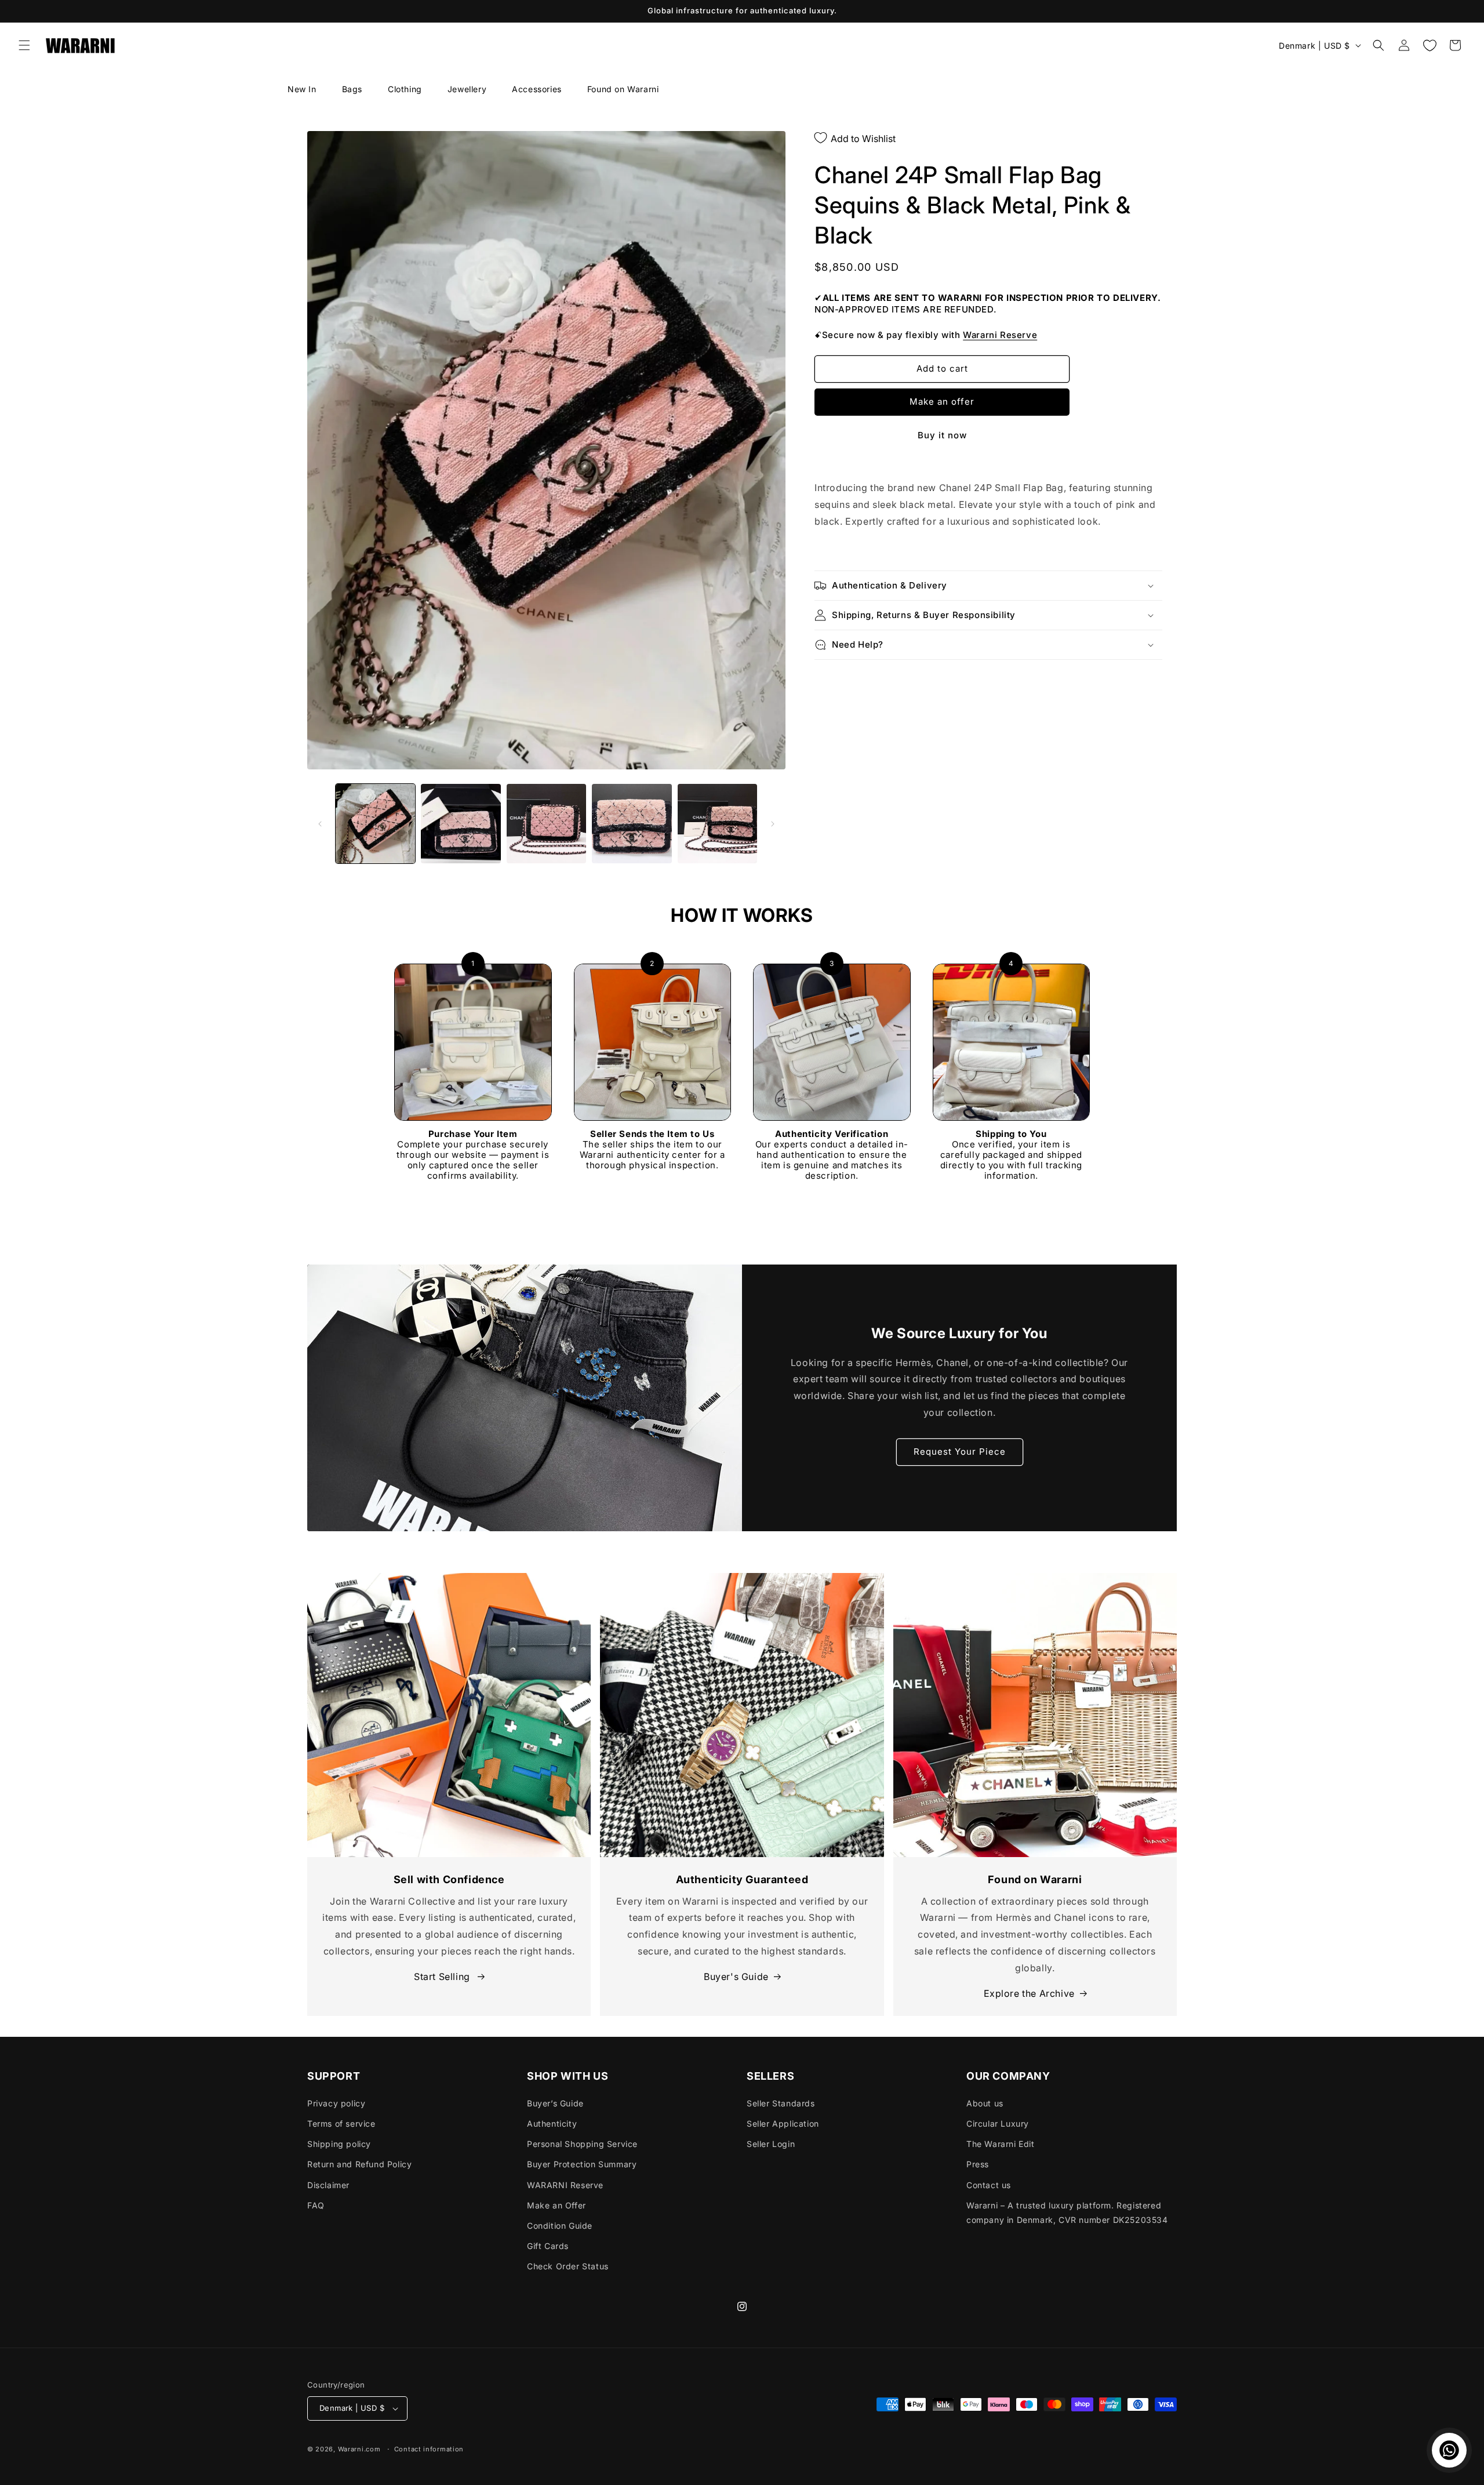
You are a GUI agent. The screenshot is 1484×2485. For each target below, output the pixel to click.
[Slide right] (773, 824)
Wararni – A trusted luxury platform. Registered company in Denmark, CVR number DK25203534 (1067, 2212)
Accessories (537, 89)
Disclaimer (328, 2185)
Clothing (405, 89)
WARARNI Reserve (565, 2185)
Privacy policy (336, 2103)
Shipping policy (339, 2144)
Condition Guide (560, 2226)
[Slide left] (320, 824)
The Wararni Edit (1001, 2144)
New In (302, 89)
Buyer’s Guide (555, 2103)
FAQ (316, 2205)
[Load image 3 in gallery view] (546, 824)
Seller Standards (781, 2103)
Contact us (989, 2185)
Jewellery (467, 89)
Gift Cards (548, 2246)
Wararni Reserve (1000, 335)
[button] (24, 45)
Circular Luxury (998, 2123)
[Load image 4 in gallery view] (632, 824)
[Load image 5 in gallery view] (717, 824)
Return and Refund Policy (359, 2164)
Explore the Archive (1029, 1993)
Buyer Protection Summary (582, 2164)
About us (985, 2103)
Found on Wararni (623, 89)
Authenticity (552, 2123)
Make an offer (942, 402)
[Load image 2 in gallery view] (461, 824)
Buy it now (942, 435)
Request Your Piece (960, 1452)
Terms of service (341, 2123)
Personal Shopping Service (582, 2144)
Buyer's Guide (736, 1977)
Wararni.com (359, 2449)
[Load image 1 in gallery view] (375, 824)
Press (978, 2164)
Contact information (429, 2449)
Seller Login (771, 2144)
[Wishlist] (1430, 45)
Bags (352, 89)
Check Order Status (568, 2266)
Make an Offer (556, 2205)
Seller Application (783, 2123)
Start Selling (443, 1977)
